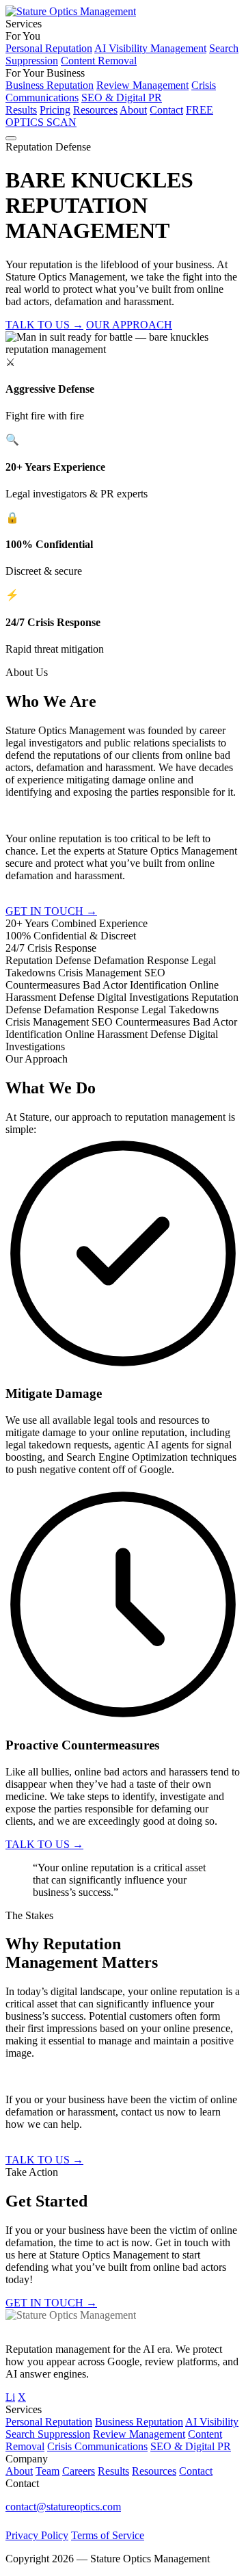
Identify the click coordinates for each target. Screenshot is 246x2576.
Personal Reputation (49, 48)
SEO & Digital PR (122, 97)
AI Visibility (212, 2422)
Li (10, 2397)
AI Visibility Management (150, 48)
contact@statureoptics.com (63, 2507)
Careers (79, 2471)
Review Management (142, 85)
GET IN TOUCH (51, 911)
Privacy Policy (37, 2535)
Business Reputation (50, 85)
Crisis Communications (97, 2446)
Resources (95, 110)
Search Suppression (48, 2434)
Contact (166, 110)
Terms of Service (108, 2535)
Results (21, 110)
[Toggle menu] (11, 138)
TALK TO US (44, 325)
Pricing (55, 110)
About (133, 110)
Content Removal (99, 61)
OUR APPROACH (129, 325)
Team (47, 2471)
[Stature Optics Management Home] (71, 11)
